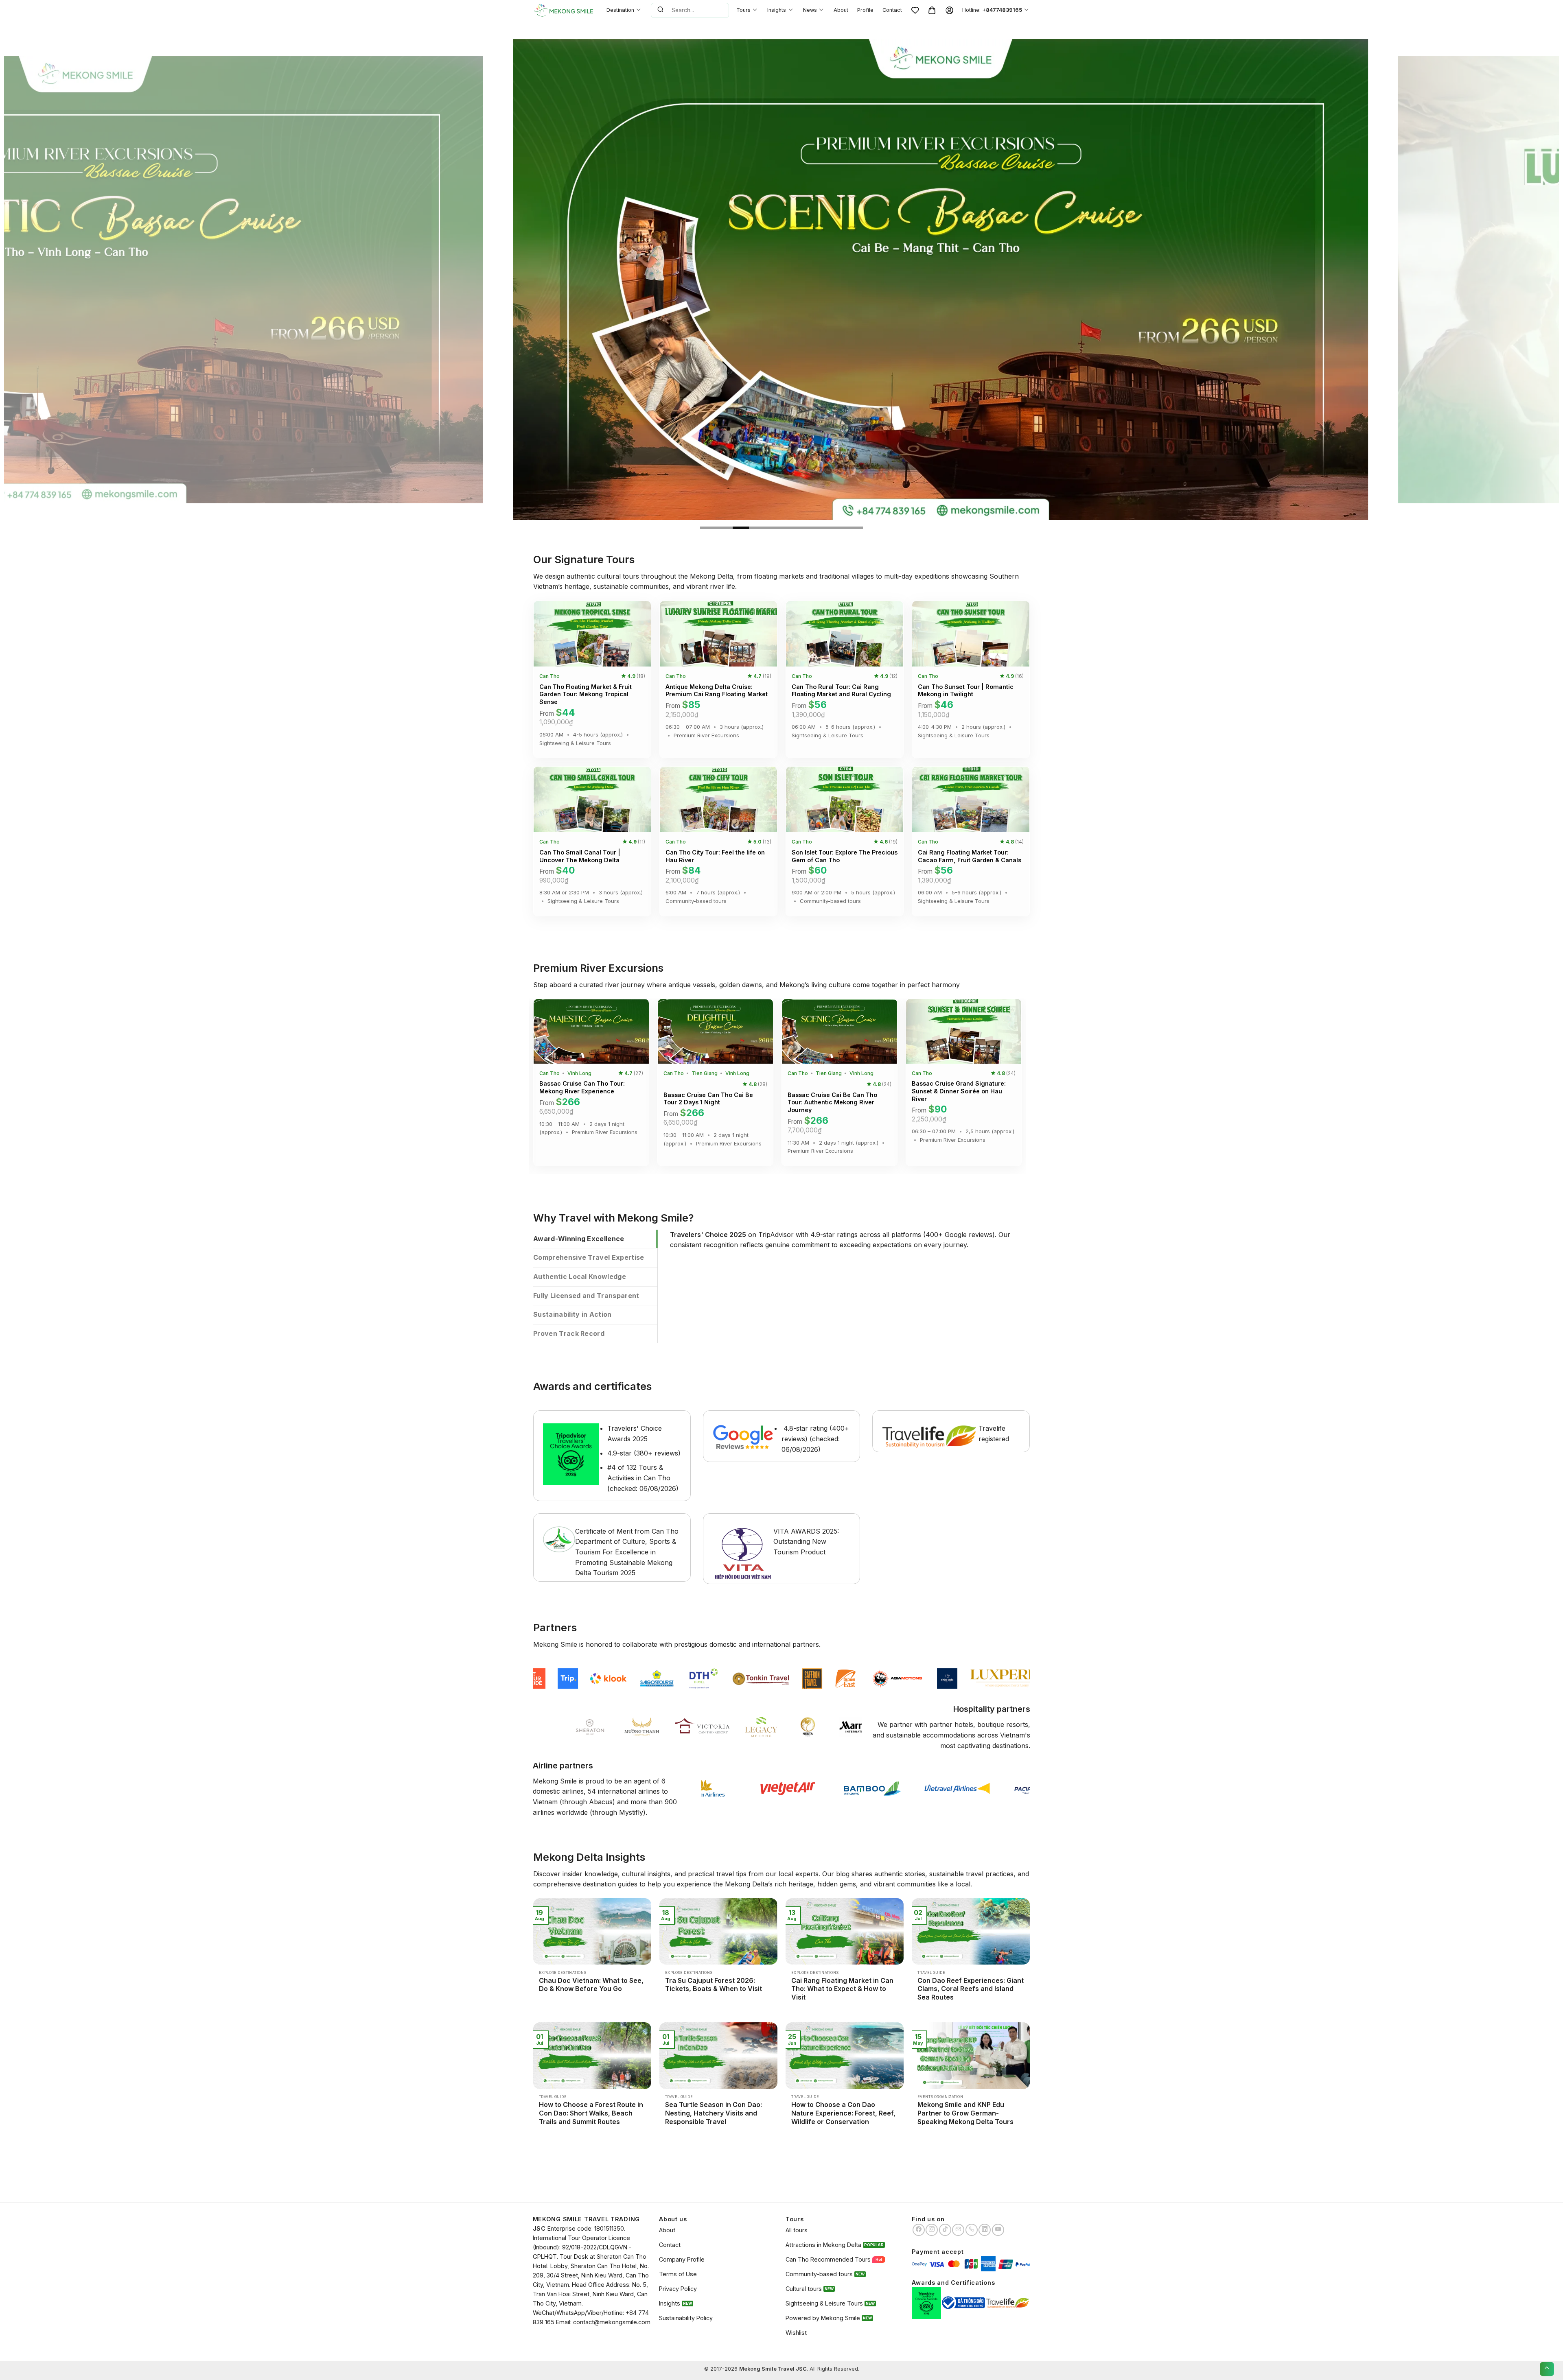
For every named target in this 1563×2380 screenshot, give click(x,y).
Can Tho (549, 676)
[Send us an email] (958, 2230)
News (810, 10)
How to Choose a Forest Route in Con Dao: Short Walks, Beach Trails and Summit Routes (591, 2113)
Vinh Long (579, 1073)
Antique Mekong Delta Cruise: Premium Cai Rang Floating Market (717, 691)
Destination (620, 10)
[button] (545, 632)
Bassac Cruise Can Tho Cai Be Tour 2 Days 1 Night (708, 1099)
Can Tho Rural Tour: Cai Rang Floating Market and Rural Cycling (841, 691)
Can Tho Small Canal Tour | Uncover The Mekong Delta (580, 856)
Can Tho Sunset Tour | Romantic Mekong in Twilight (966, 691)
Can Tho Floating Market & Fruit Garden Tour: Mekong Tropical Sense (586, 694)
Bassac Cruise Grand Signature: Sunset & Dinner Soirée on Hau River (959, 1091)
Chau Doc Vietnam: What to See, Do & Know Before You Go (591, 1985)
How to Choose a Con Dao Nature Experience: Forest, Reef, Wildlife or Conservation (843, 2113)
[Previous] (45, 280)
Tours (743, 10)
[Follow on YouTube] (998, 2230)
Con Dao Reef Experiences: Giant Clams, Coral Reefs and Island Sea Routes (971, 1989)
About (841, 10)
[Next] (1518, 280)
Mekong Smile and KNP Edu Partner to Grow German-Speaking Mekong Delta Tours (965, 2113)
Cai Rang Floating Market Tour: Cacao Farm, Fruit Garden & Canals (970, 856)
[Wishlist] (915, 10)
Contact (892, 10)
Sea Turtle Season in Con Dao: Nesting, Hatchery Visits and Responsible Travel (714, 2113)
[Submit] (660, 10)
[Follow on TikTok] (945, 2230)
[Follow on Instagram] (932, 2230)
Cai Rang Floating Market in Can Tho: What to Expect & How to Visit (842, 1989)
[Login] (949, 10)
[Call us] (972, 2230)
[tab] (595, 1239)
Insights (777, 10)
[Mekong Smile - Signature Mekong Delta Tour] (564, 10)
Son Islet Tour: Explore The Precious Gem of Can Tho (845, 856)
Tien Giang (705, 1073)
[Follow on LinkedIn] (985, 2230)
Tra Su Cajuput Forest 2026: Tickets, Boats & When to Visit (714, 1985)
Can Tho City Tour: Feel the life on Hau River (715, 856)
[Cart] (932, 10)
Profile (865, 10)
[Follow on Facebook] (919, 2230)
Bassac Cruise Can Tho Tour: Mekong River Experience (582, 1087)
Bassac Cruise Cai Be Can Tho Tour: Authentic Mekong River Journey (832, 1102)
